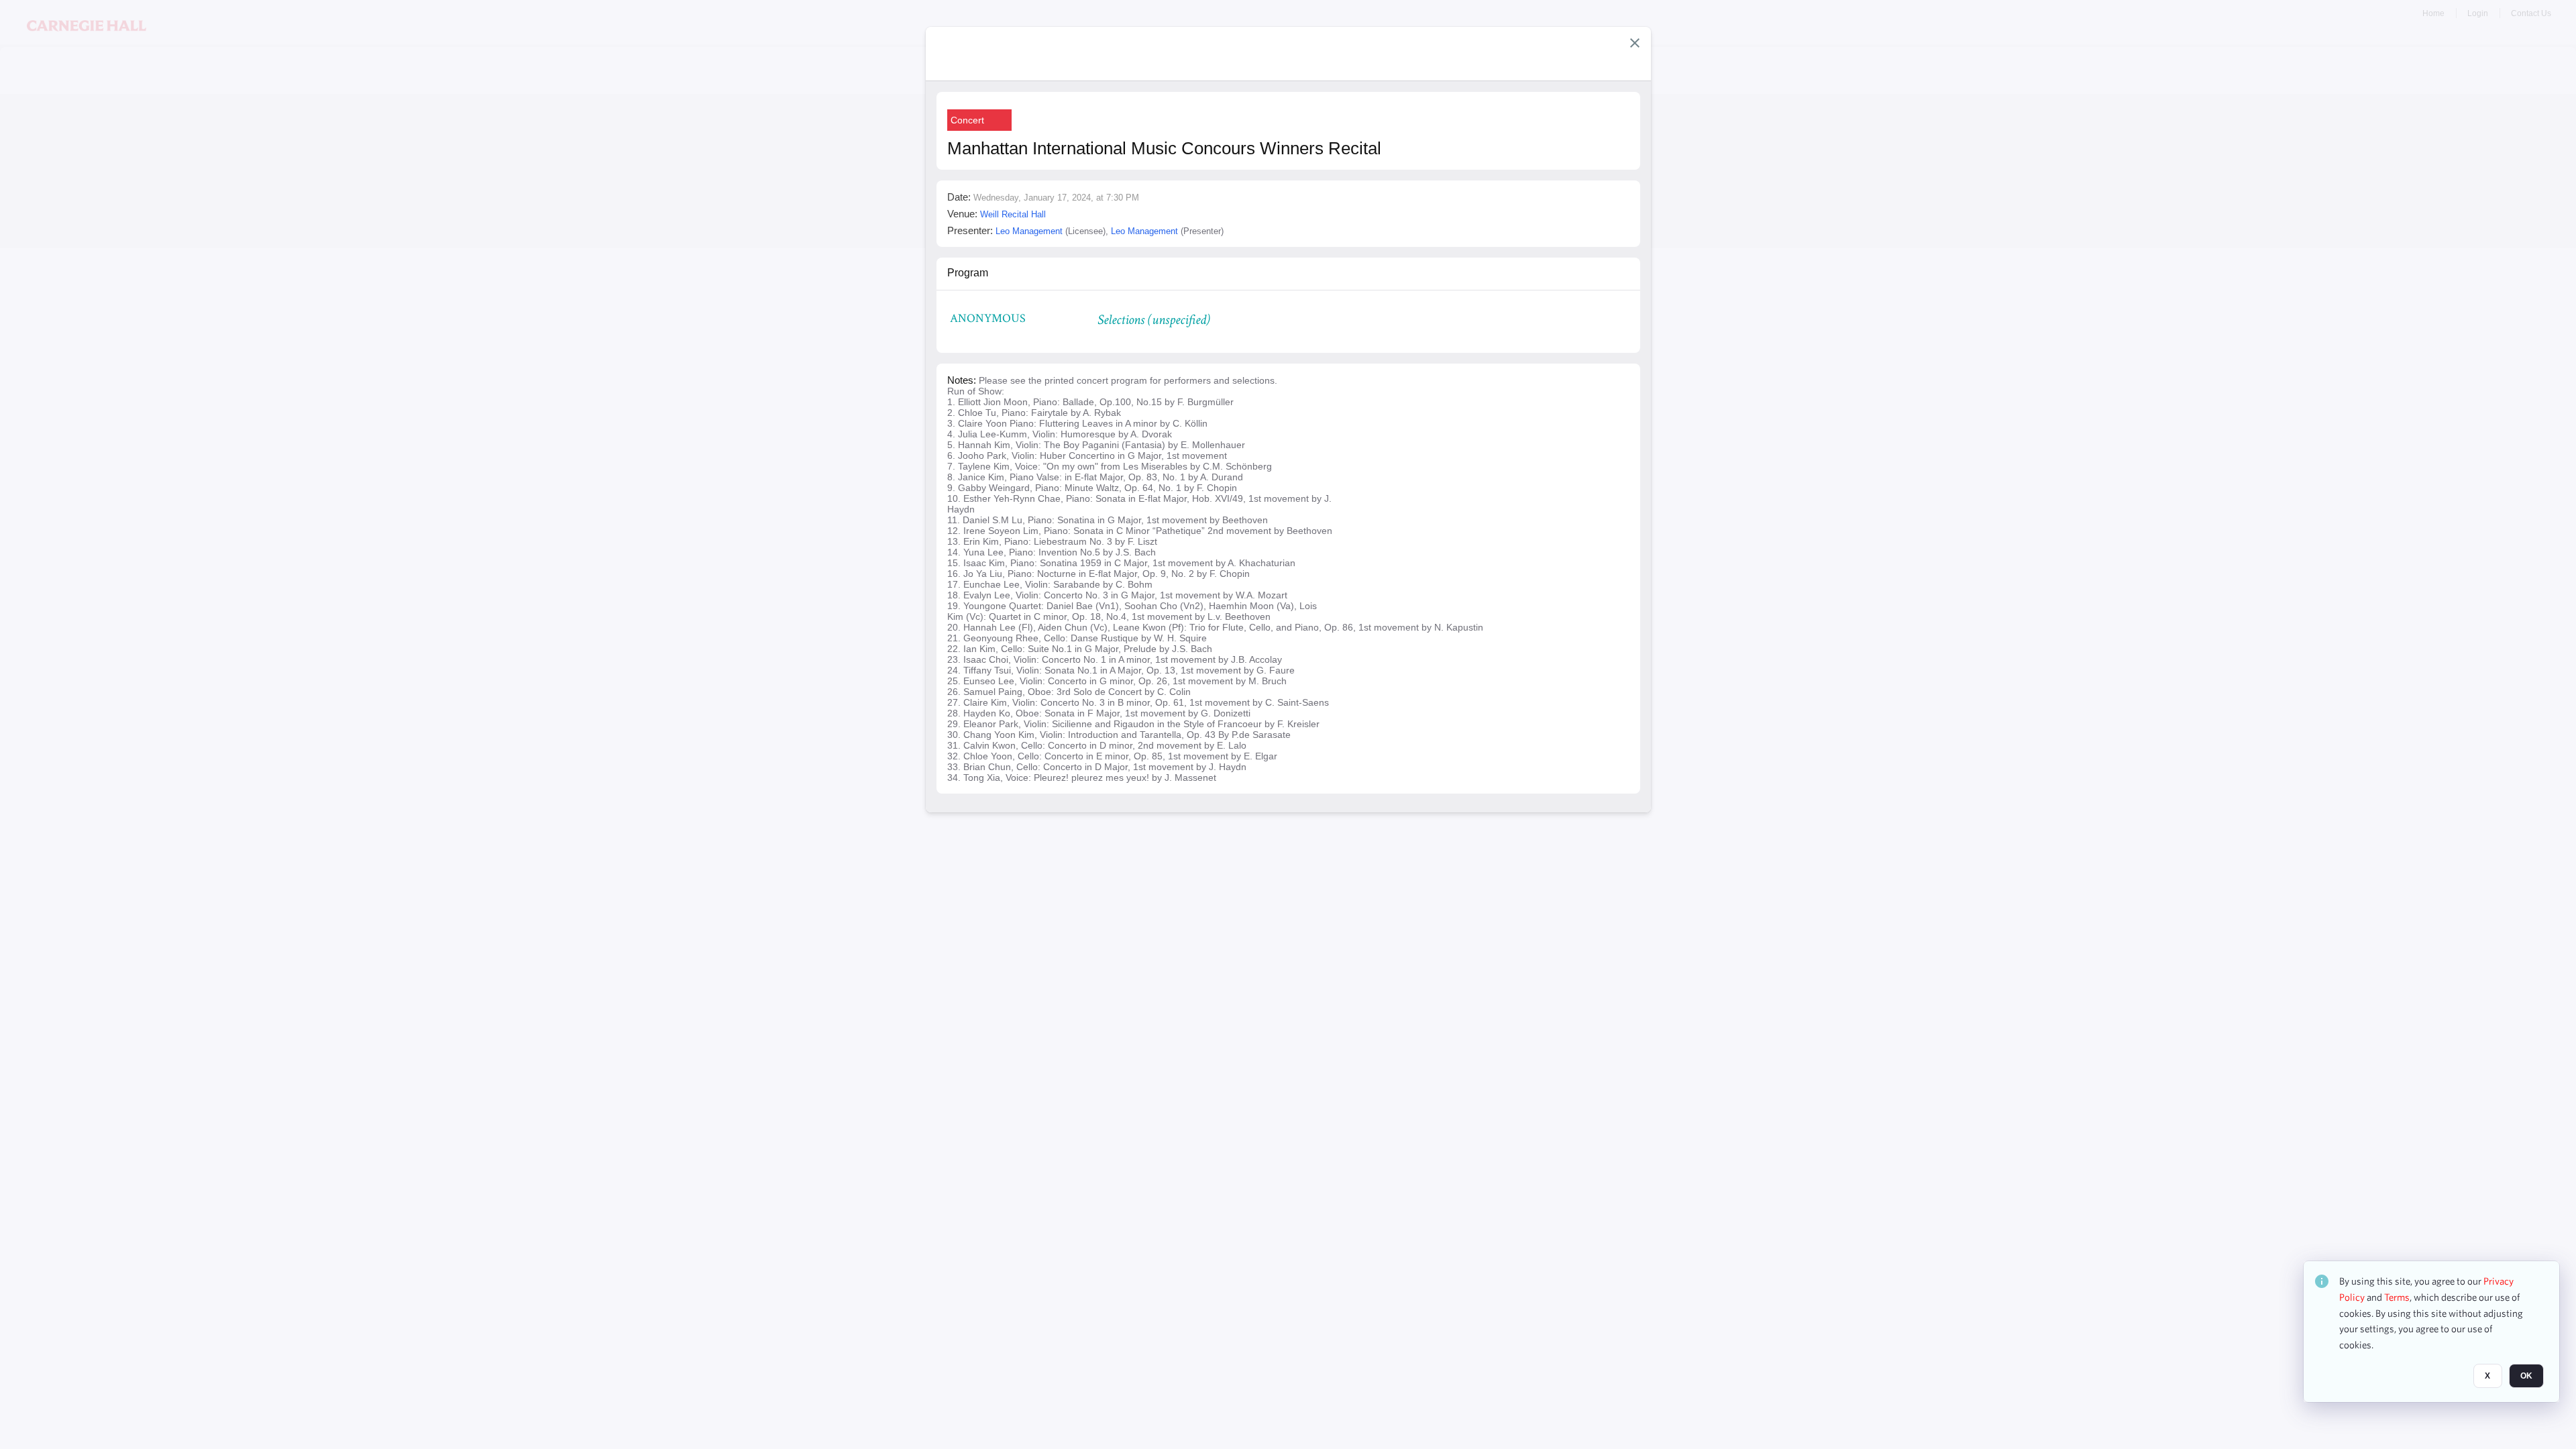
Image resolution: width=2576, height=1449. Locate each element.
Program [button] (968, 273)
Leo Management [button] (1029, 231)
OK (2526, 1376)
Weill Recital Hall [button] (1013, 214)
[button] (1635, 43)
